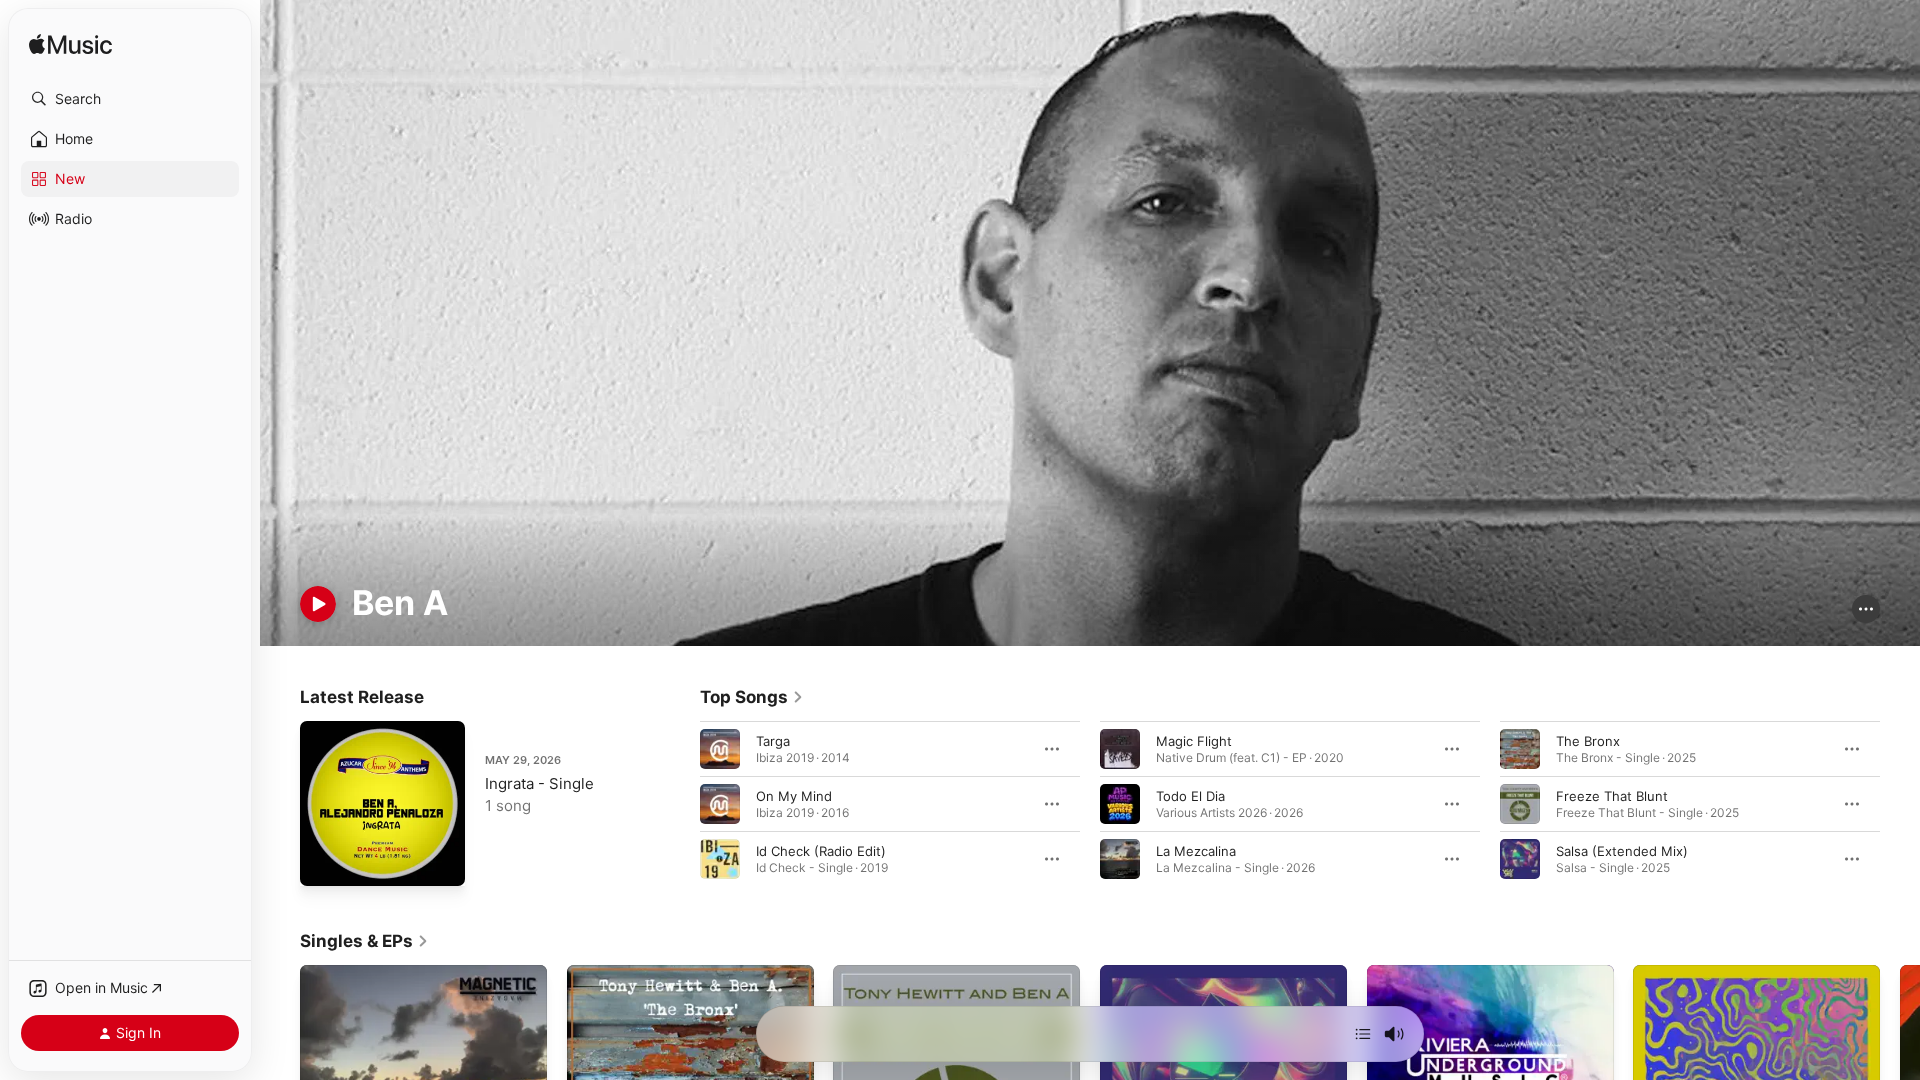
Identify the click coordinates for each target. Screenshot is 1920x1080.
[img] (70, 45)
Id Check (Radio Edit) (821, 850)
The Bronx (1588, 740)
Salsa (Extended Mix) (1622, 850)
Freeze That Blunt (1612, 795)
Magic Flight (1194, 740)
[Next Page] (1900, 803)
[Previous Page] (680, 803)
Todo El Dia (1190, 795)
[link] (752, 697)
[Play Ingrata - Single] (325, 861)
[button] (130, 99)
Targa (773, 740)
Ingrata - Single (539, 783)
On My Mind (794, 795)
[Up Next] (1363, 1034)
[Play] (318, 604)
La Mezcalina (1196, 850)
